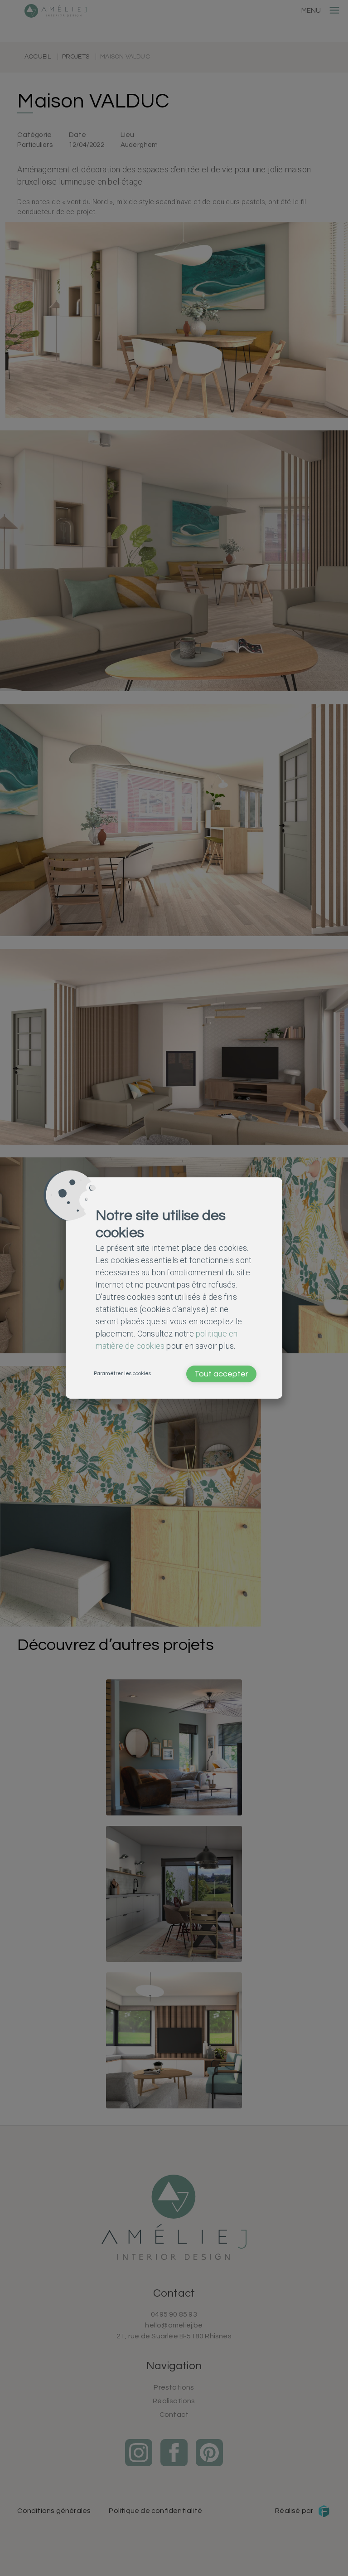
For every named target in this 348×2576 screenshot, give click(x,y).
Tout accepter (221, 1374)
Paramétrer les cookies (122, 1373)
